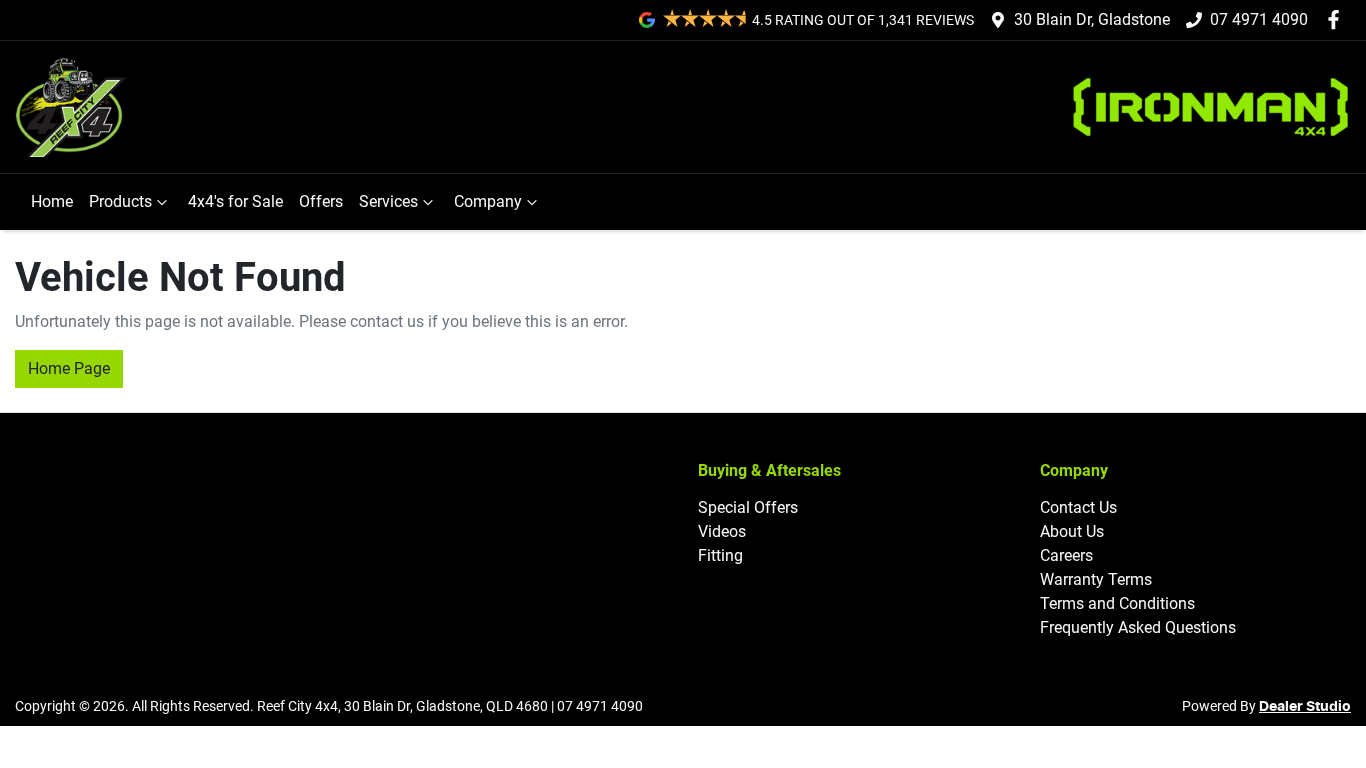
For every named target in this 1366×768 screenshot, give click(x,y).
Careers (1066, 555)
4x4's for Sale (235, 201)
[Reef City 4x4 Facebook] (1337, 19)
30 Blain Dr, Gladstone (1092, 19)
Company (488, 201)
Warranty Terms (1096, 579)
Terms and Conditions (1117, 603)
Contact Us (1078, 507)
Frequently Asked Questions (1138, 627)
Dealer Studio (1305, 707)
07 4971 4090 (1259, 19)
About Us (1072, 531)
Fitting (720, 555)
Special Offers (748, 507)
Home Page (69, 368)
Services (388, 201)
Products (120, 201)
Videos (722, 531)
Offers (321, 201)
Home (52, 201)
